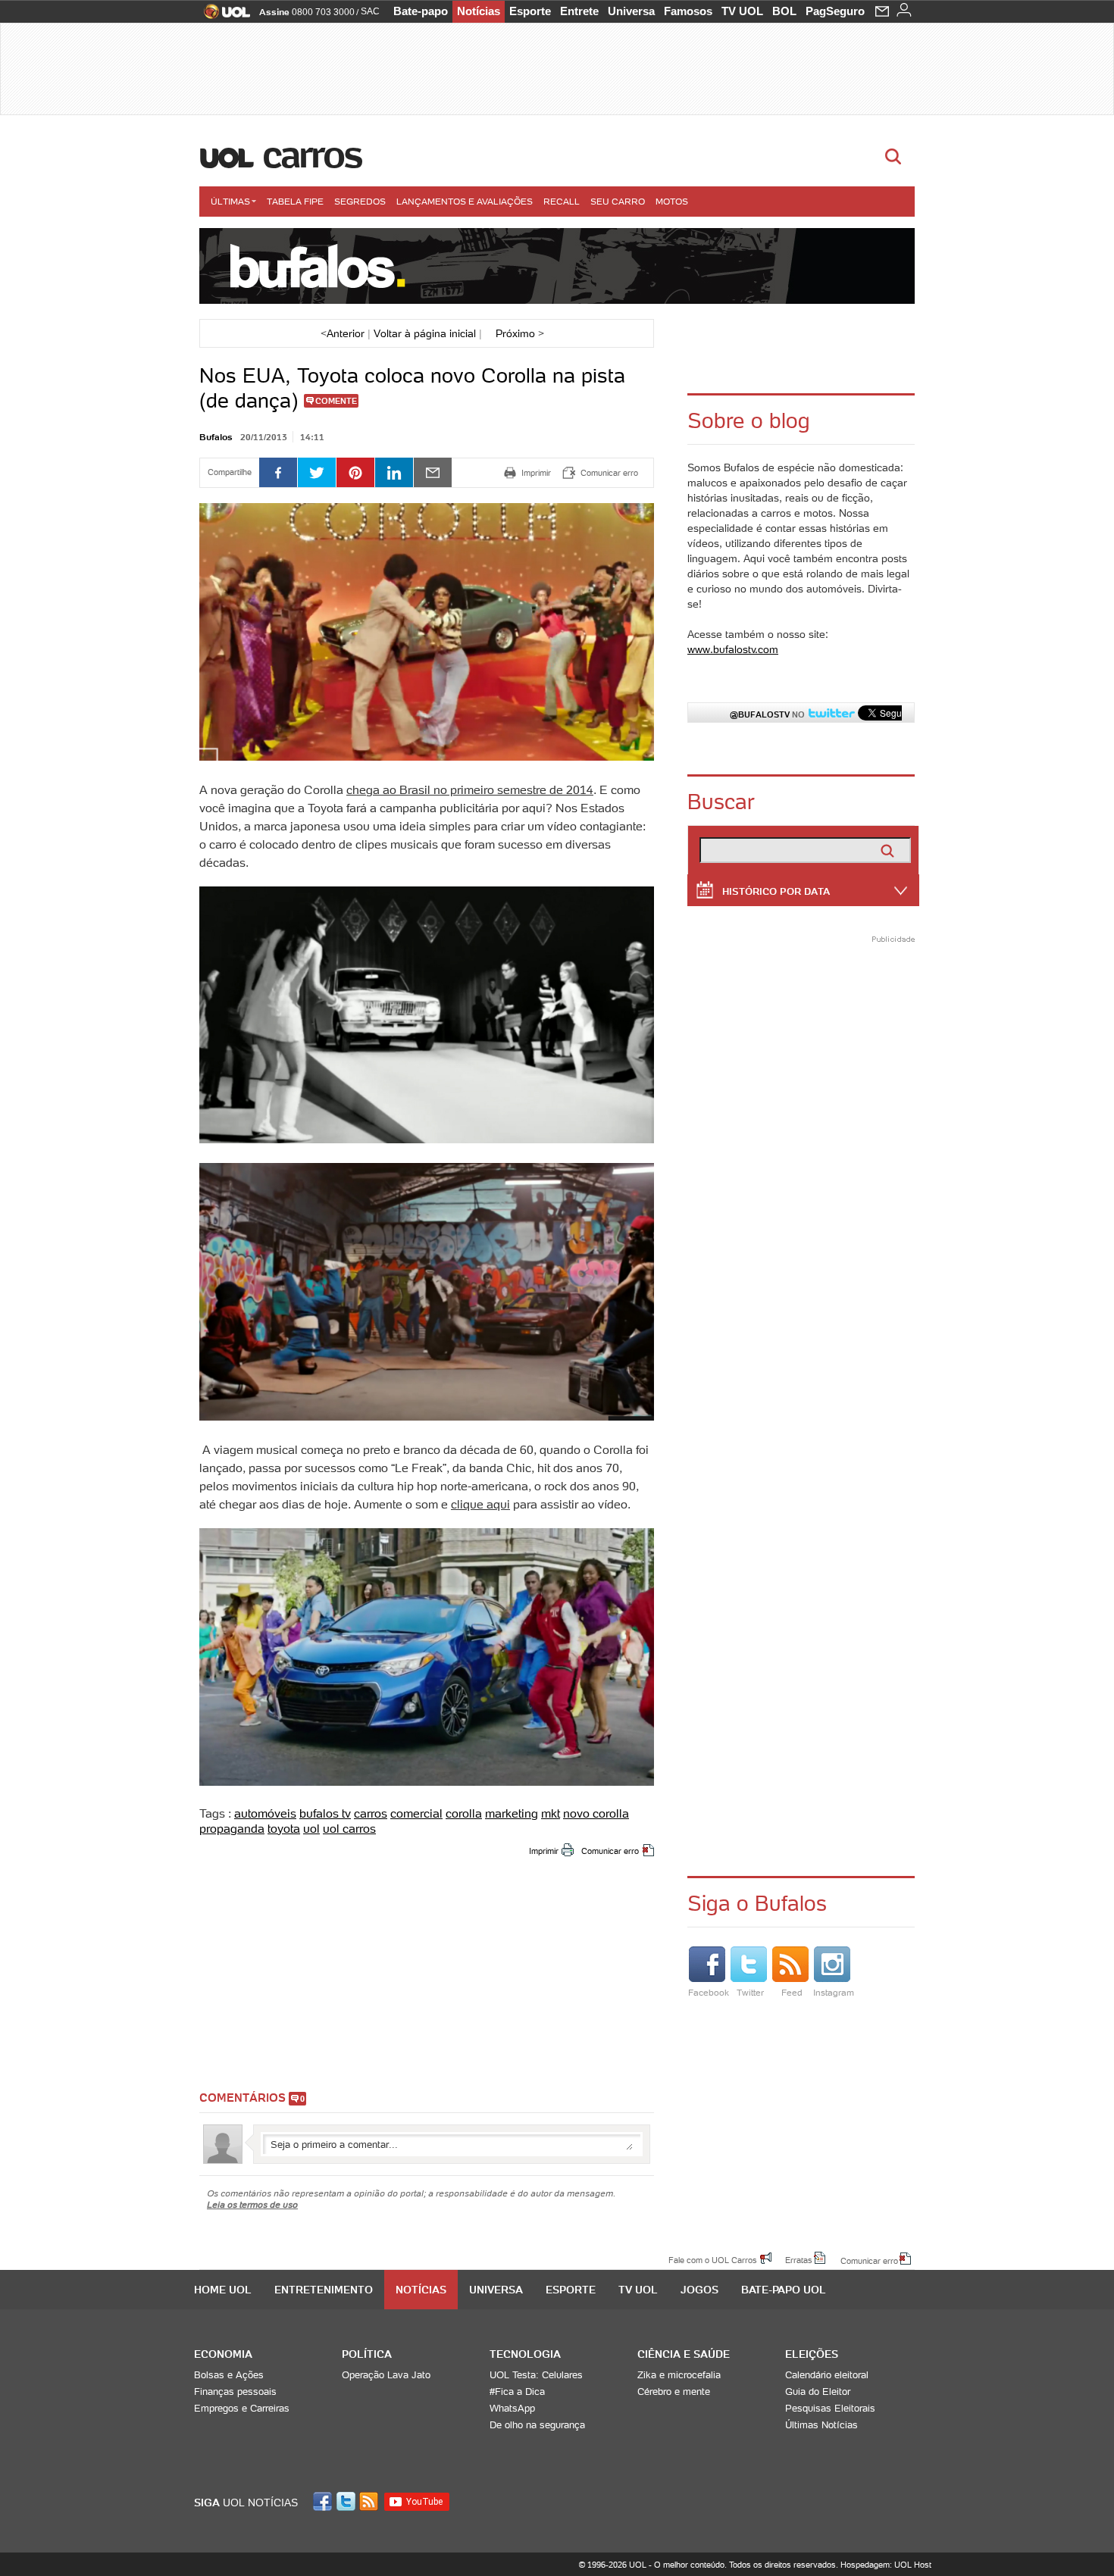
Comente (336, 401)
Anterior (343, 333)
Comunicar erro (610, 1851)
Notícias (479, 11)
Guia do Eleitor (818, 2392)
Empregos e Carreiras (242, 2408)
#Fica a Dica (517, 2392)
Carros (312, 155)
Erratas (799, 2259)
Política (367, 2354)
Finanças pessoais (235, 2392)
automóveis (265, 1813)
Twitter (750, 1992)
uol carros (349, 1828)
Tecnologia (525, 2354)
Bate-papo (421, 11)
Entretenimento (324, 2290)
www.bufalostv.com (733, 649)
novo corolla (596, 1813)
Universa (631, 11)
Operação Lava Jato (386, 2375)
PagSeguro (835, 11)
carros (371, 1813)
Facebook (709, 1992)
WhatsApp (512, 2408)
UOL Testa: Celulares (536, 2375)
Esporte (530, 11)
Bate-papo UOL (784, 2290)
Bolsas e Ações (229, 2375)
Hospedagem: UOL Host (886, 2565)
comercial (416, 1813)
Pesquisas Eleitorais (830, 2408)
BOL (784, 11)
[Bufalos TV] (557, 266)
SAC (370, 11)
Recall (562, 201)
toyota (284, 1828)
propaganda (232, 1828)
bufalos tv (325, 1813)
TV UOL (742, 11)
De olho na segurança (537, 2425)
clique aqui (480, 1504)
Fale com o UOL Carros (713, 2259)
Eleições (812, 2354)
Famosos (688, 11)
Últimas (230, 201)
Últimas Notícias (821, 2425)
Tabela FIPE (295, 201)
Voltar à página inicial (425, 333)
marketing (512, 1813)
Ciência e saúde (684, 2354)
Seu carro (618, 201)
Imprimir (544, 1851)
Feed (792, 1992)
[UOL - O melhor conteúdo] (222, 16)
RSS (370, 2501)
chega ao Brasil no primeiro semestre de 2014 (470, 789)
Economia (223, 2354)
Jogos (699, 2290)
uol (311, 1828)
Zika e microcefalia (679, 2375)
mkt (551, 1813)
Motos (672, 201)
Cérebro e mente (674, 2392)
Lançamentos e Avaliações (465, 201)
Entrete (579, 11)
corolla (464, 1813)
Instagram (834, 1992)
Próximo (520, 333)
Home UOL (223, 2290)
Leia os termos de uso (252, 2204)
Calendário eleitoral (827, 2375)
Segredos (360, 201)
